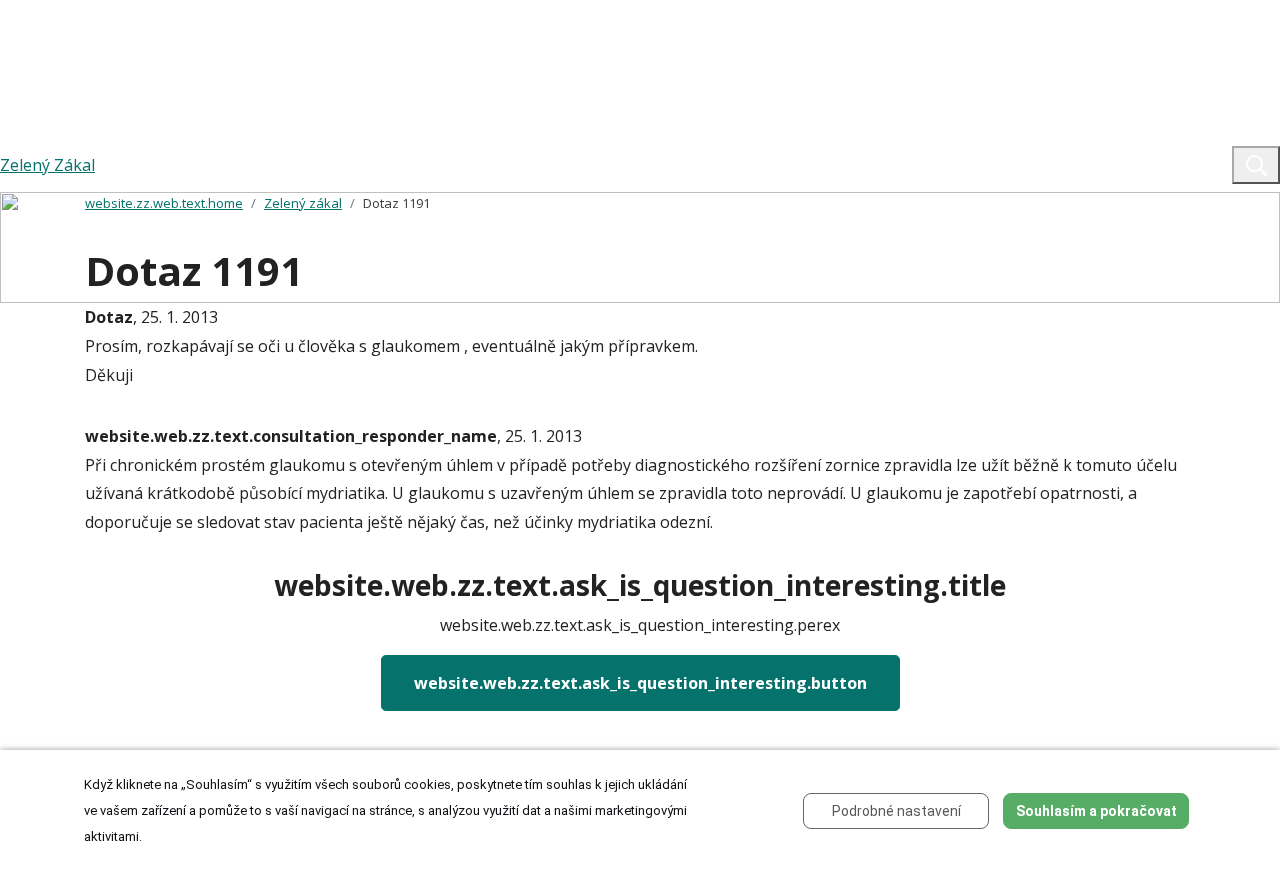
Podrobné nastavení (896, 811)
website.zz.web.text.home (164, 203)
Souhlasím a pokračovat (1096, 811)
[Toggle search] (1256, 165)
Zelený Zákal (47, 165)
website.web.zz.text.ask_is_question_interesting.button (640, 683)
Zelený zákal (303, 203)
